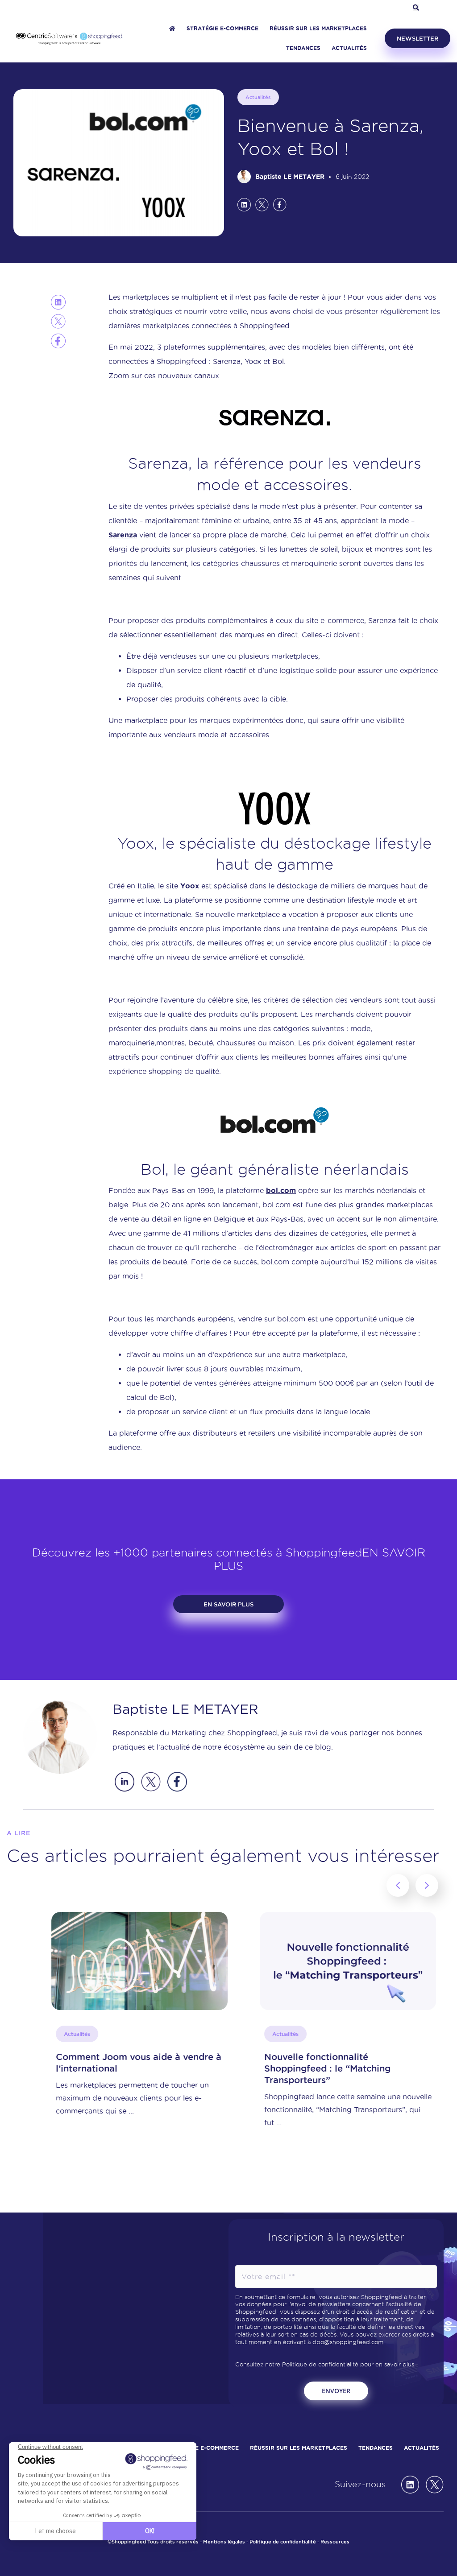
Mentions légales (224, 2542)
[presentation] (398, 1885)
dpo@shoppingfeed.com (348, 2342)
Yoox (190, 886)
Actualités (258, 97)
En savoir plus (228, 1604)
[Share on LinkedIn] (244, 204)
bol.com (281, 1190)
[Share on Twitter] (262, 204)
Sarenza (123, 535)
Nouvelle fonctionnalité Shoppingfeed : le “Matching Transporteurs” (301, 2068)
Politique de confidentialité (320, 2364)
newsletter (418, 38)
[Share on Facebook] (280, 204)
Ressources (335, 2542)
